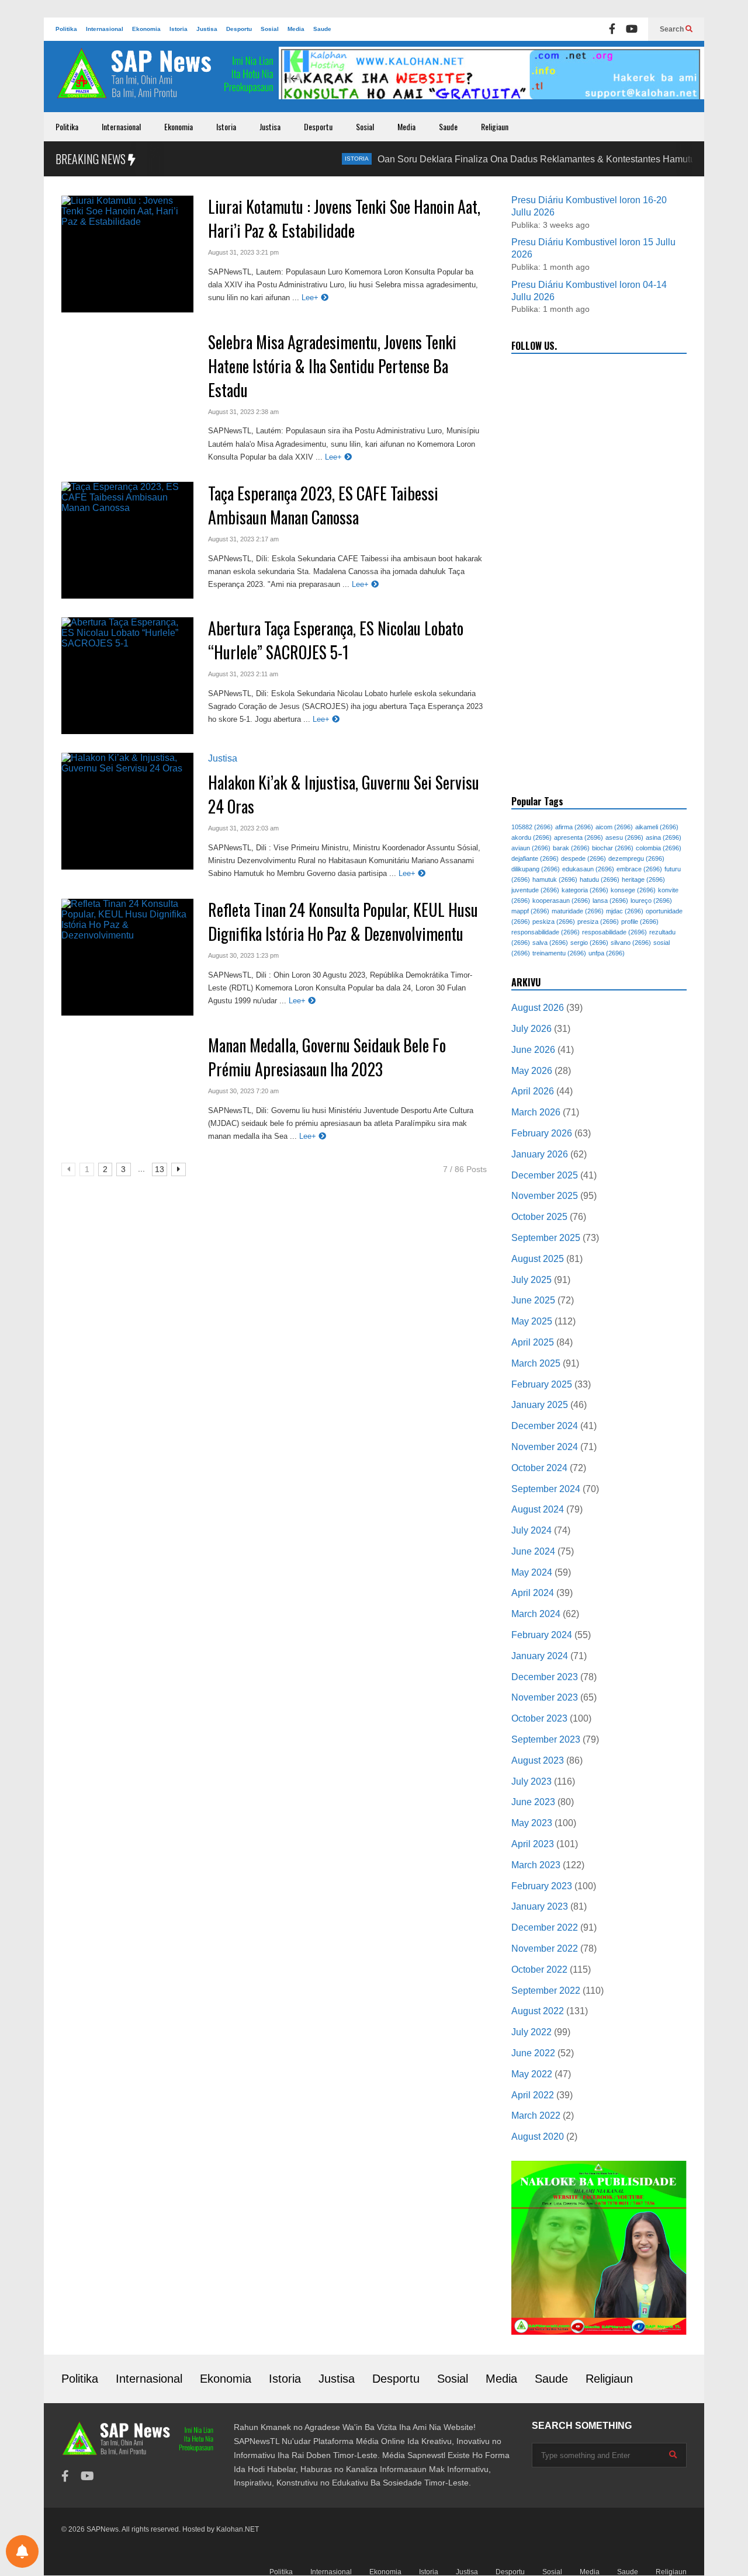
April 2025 (533, 1342)
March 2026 (536, 1112)
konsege (633, 890)
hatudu (600, 879)
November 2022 (545, 1948)
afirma (574, 827)
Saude (322, 29)
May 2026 (532, 1071)
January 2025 (540, 1405)
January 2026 (540, 1154)
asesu (624, 837)
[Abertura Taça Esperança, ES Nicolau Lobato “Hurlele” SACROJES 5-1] (127, 676)
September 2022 (546, 1991)
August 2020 (538, 2137)
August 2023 (538, 1760)
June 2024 (533, 1551)
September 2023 (546, 1739)
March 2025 (536, 1363)
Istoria (179, 29)
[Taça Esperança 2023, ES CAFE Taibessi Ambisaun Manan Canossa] (127, 540)
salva (550, 943)
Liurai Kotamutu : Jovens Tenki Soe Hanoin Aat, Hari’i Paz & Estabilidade (344, 218)
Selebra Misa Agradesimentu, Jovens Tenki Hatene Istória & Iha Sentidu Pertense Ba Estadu (332, 366)
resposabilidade (614, 932)
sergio (589, 943)
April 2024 (533, 1593)
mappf (530, 911)
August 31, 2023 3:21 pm (243, 252)
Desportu (239, 29)
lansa (610, 901)
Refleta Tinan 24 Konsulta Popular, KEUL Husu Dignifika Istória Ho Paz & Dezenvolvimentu (343, 922)
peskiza (554, 922)
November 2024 (545, 1447)
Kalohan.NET (238, 2529)
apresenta (579, 837)
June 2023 (533, 1802)
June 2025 (533, 1300)
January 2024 (540, 1656)
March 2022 (536, 2116)
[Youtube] (632, 29)
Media (296, 29)
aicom (614, 827)
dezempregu (636, 858)
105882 (532, 827)
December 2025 (545, 1175)
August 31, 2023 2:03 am (243, 828)
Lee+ (311, 298)
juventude (535, 890)
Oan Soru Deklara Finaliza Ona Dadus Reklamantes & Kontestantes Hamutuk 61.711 (510, 159)
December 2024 (545, 1426)
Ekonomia (146, 29)
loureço (651, 901)
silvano (631, 943)
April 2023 (533, 1844)
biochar (613, 848)
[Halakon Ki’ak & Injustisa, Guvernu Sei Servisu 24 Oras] (127, 811)
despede (583, 858)
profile (640, 922)
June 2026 (533, 1050)
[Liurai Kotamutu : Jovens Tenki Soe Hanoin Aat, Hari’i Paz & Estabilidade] (127, 254)
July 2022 (531, 2032)
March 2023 (536, 1865)
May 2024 (532, 1572)
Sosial (270, 29)
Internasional (105, 29)
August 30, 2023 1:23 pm (243, 955)
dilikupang (536, 869)
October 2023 (539, 1718)
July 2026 (531, 1029)
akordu (531, 837)
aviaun (531, 848)
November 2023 (545, 1697)
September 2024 (546, 1489)
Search (673, 29)
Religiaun (495, 126)
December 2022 (545, 1927)
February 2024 (542, 1635)
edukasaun (588, 869)
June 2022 (533, 2053)
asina (664, 837)
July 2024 (531, 1530)
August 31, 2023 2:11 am (243, 674)
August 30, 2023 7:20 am (243, 1091)
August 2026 (538, 1008)
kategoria (585, 890)
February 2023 (542, 1886)
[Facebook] (612, 29)
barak (571, 848)
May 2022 (532, 2074)
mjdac (625, 911)
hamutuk (555, 879)
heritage (643, 879)
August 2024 (538, 1509)
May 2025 (532, 1321)
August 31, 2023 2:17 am (243, 539)
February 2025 (542, 1384)
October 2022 (539, 1970)
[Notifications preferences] (22, 2551)
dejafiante (535, 858)
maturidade (578, 911)
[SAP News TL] (167, 79)
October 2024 (539, 1468)
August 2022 (538, 2011)
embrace (639, 869)
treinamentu (559, 953)
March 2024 (536, 1614)
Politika (66, 29)
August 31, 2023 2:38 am (243, 412)
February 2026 (542, 1133)
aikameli (657, 827)
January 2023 (540, 1906)
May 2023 (532, 1823)
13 (160, 1169)
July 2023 (531, 1781)
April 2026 (533, 1091)
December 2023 (545, 1677)
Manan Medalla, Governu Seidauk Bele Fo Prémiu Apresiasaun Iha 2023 (327, 1057)
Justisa (207, 29)
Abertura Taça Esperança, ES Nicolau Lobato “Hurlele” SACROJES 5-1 (336, 640)
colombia (659, 848)
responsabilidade (546, 932)
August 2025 (538, 1259)
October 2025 (539, 1217)
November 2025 (545, 1196)
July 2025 (531, 1280)
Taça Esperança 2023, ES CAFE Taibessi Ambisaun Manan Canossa (323, 505)
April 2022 (533, 2095)
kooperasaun (561, 901)
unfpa (607, 953)
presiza (598, 922)
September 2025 (546, 1238)
